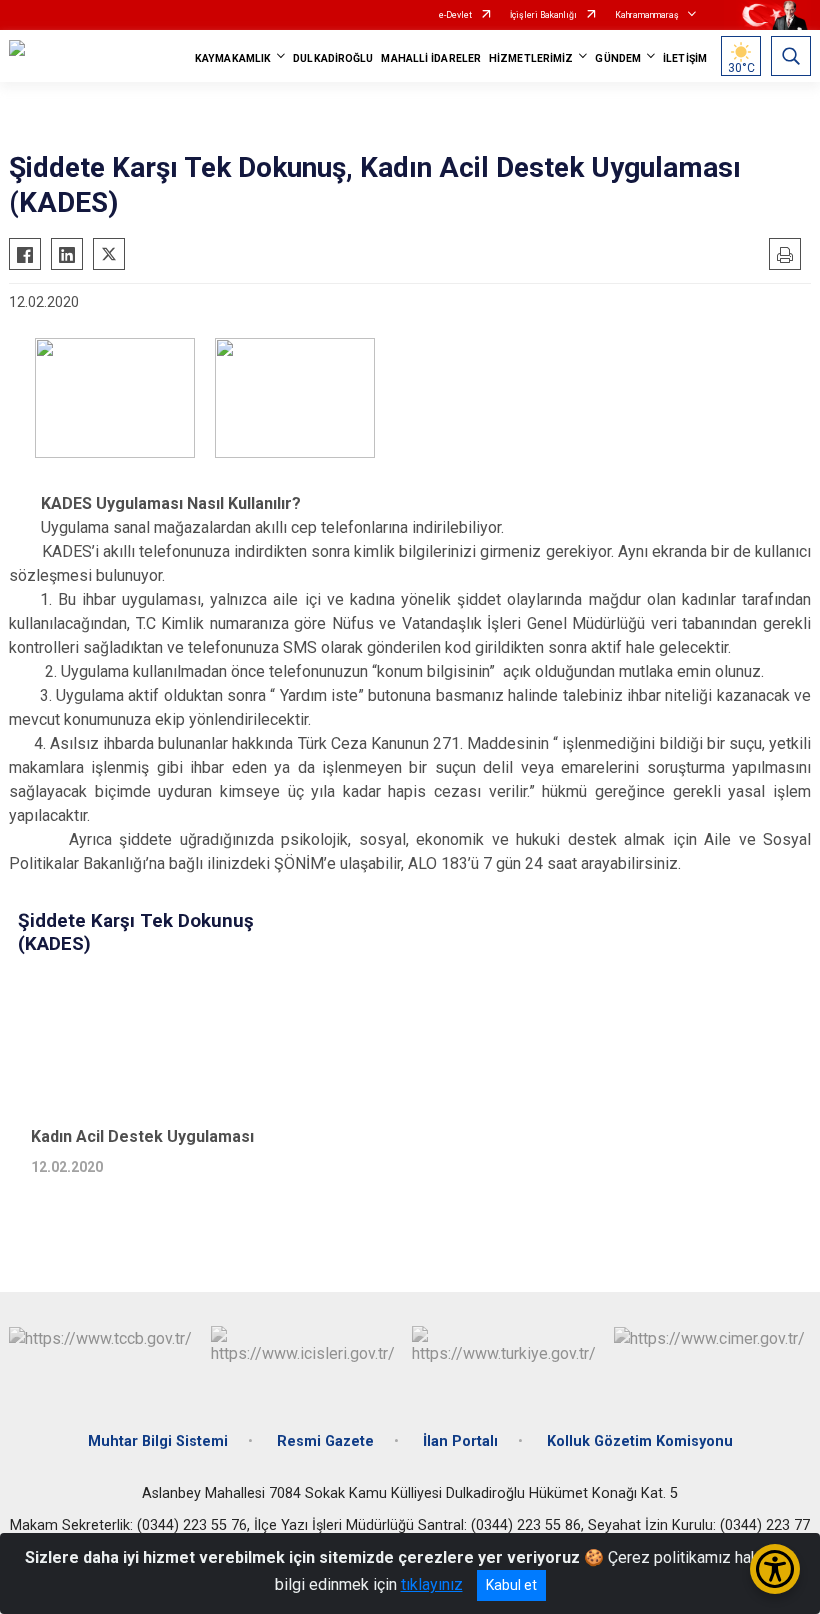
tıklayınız (432, 1584)
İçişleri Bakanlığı (543, 15)
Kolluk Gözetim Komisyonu (640, 1441)
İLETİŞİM (685, 58)
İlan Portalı (460, 1441)
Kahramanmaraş (647, 15)
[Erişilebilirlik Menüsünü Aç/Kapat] (775, 1569)
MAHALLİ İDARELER (431, 58)
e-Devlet (455, 15)
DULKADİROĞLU (333, 58)
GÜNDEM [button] (618, 58)
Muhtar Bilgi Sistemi (158, 1441)
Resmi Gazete (325, 1441)
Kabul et (511, 1585)
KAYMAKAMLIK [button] (233, 58)
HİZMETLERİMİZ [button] (531, 58)
